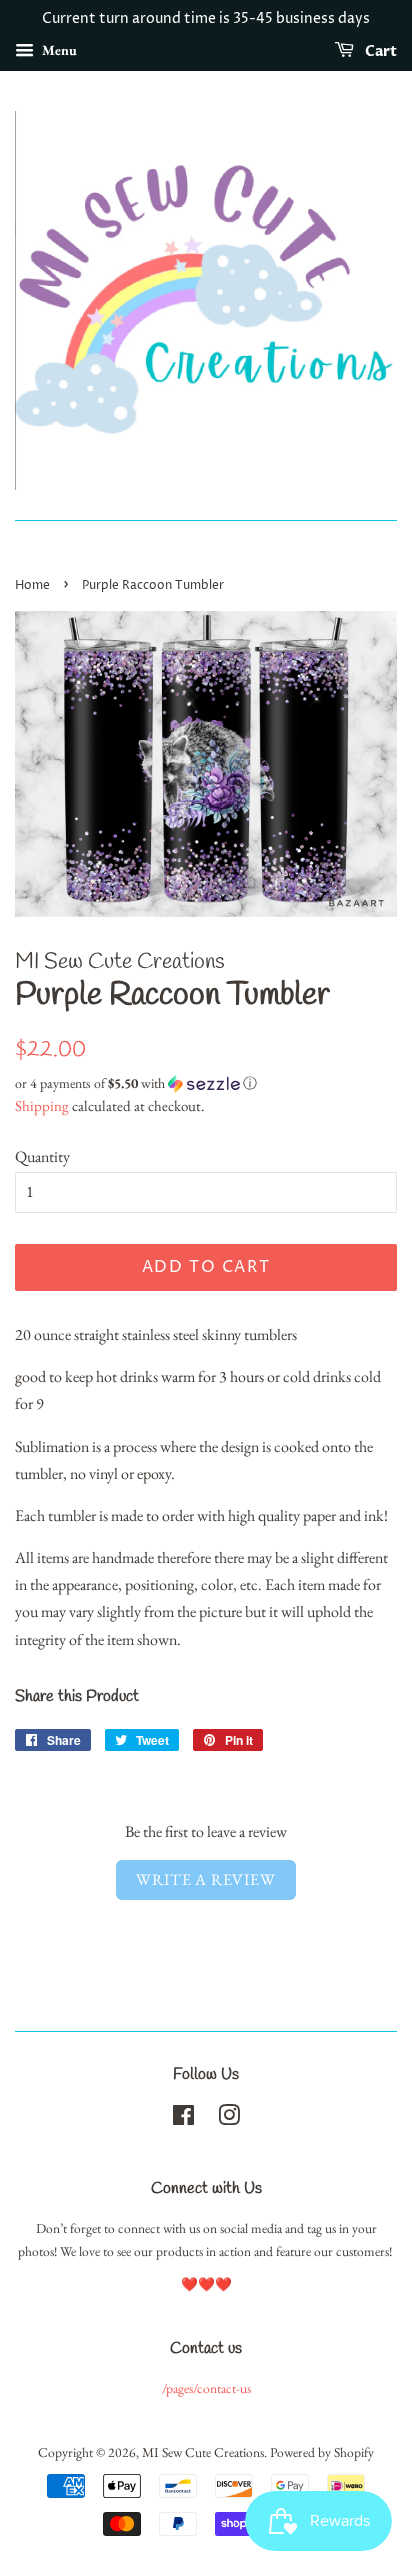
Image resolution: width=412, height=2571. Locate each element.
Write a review (205, 1879)
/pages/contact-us (206, 2388)
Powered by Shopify (322, 2452)
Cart (379, 51)
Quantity (42, 1156)
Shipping (42, 1105)
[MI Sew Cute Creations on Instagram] (229, 2119)
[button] (206, 1083)
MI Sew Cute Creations (203, 2452)
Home (32, 585)
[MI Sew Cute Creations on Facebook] (183, 2119)
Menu (58, 50)
